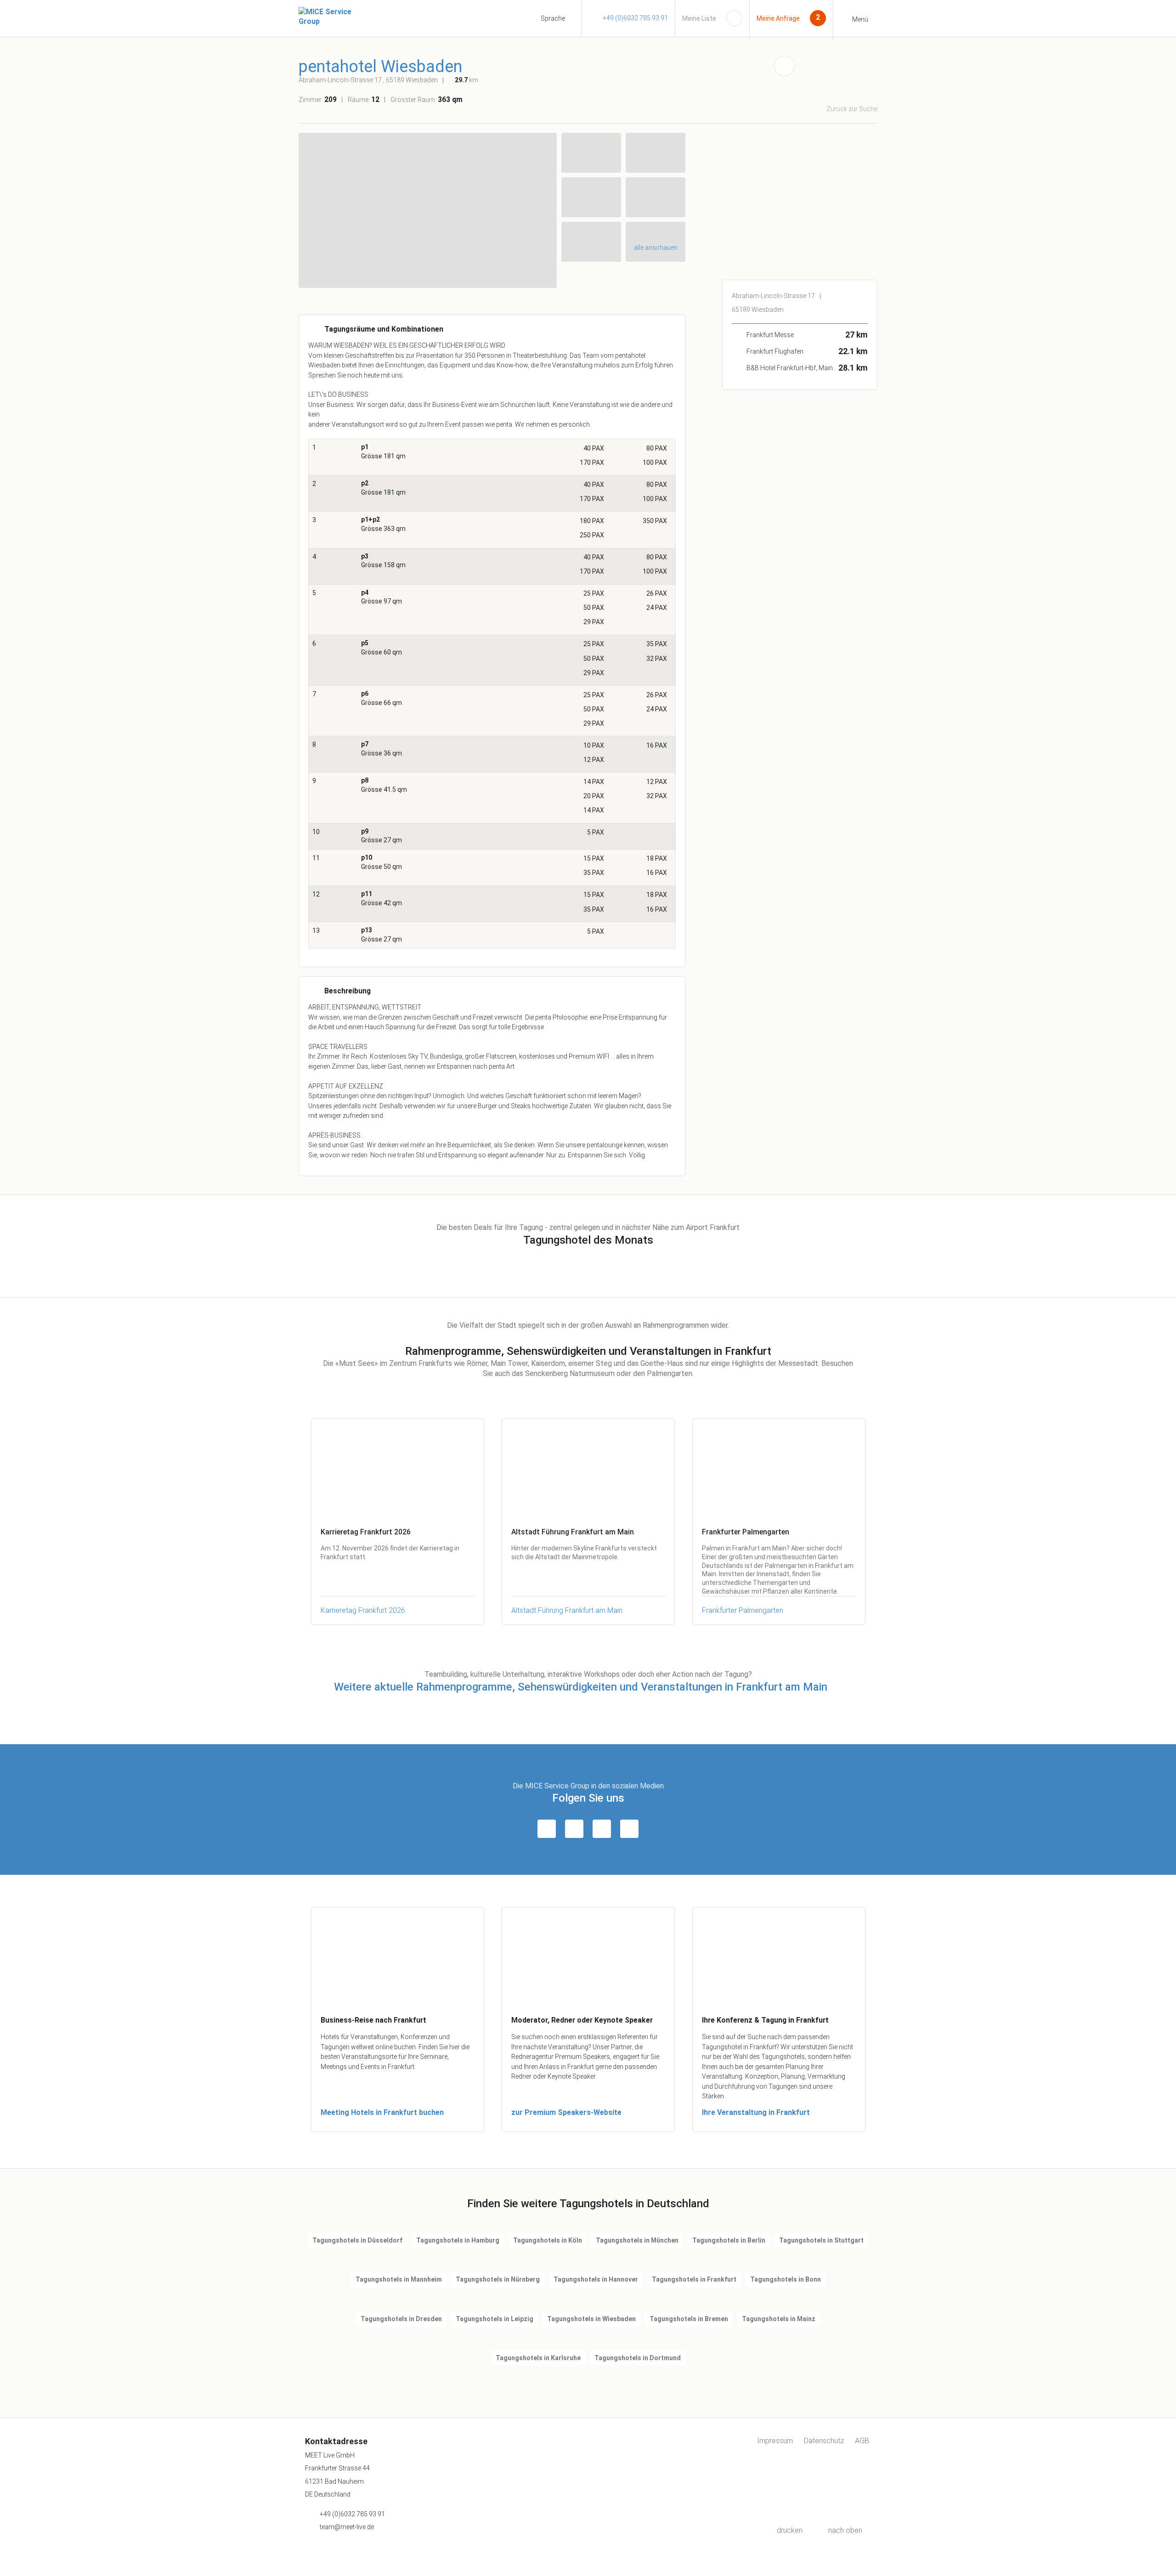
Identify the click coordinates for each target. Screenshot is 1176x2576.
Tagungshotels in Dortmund (638, 2358)
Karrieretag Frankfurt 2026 (363, 1610)
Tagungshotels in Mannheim (399, 2279)
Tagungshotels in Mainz (779, 2319)
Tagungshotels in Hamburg (458, 2240)
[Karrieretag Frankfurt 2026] (398, 1468)
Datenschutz (824, 2441)
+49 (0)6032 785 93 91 (635, 18)
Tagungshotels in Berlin (729, 2240)
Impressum (775, 2441)
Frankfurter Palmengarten (743, 1610)
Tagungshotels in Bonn (786, 2279)
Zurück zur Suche (852, 109)
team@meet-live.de (347, 2527)
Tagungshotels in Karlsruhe (538, 2358)
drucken (790, 2530)
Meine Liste (699, 18)
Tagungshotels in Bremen (689, 2319)
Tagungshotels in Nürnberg (498, 2279)
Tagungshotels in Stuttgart (821, 2240)
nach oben (845, 2530)
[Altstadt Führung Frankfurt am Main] (588, 1468)
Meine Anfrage (778, 18)
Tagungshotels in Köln (548, 2240)
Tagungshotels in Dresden (401, 2319)
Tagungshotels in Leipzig (495, 2319)
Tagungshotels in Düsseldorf (357, 2240)
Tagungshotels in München (637, 2240)
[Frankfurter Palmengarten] (779, 1468)
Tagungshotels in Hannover (596, 2279)
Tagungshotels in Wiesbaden (591, 2319)
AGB (862, 2441)
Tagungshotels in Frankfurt (694, 2279)
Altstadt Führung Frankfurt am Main (567, 1610)
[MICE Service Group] (335, 17)
